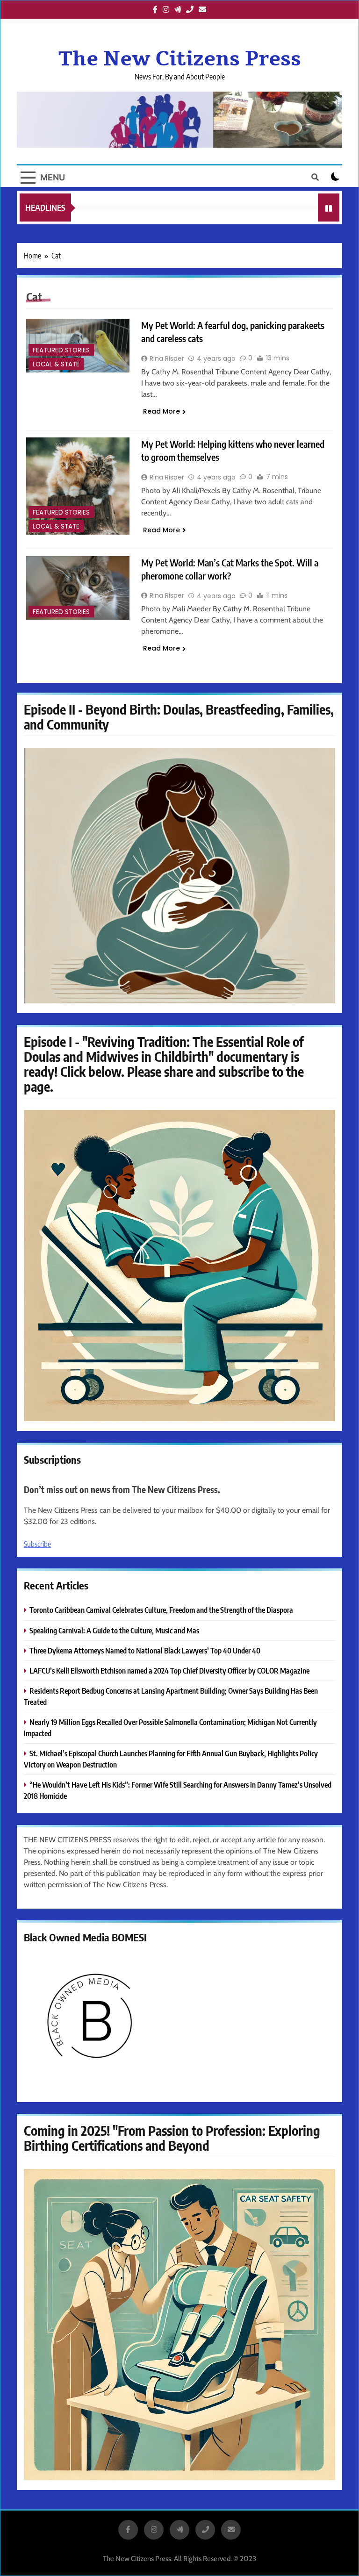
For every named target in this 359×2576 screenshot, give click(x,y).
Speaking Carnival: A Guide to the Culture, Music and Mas (114, 1630)
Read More (162, 411)
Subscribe (37, 1544)
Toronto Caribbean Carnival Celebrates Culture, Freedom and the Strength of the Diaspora (161, 1610)
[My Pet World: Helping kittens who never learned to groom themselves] (78, 486)
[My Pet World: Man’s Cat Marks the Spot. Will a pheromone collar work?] (78, 588)
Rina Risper (167, 358)
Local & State (56, 364)
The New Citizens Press (180, 59)
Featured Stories (61, 350)
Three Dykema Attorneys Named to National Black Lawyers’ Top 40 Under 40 (145, 1650)
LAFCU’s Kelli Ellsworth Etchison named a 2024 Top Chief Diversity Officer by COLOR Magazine (169, 1671)
